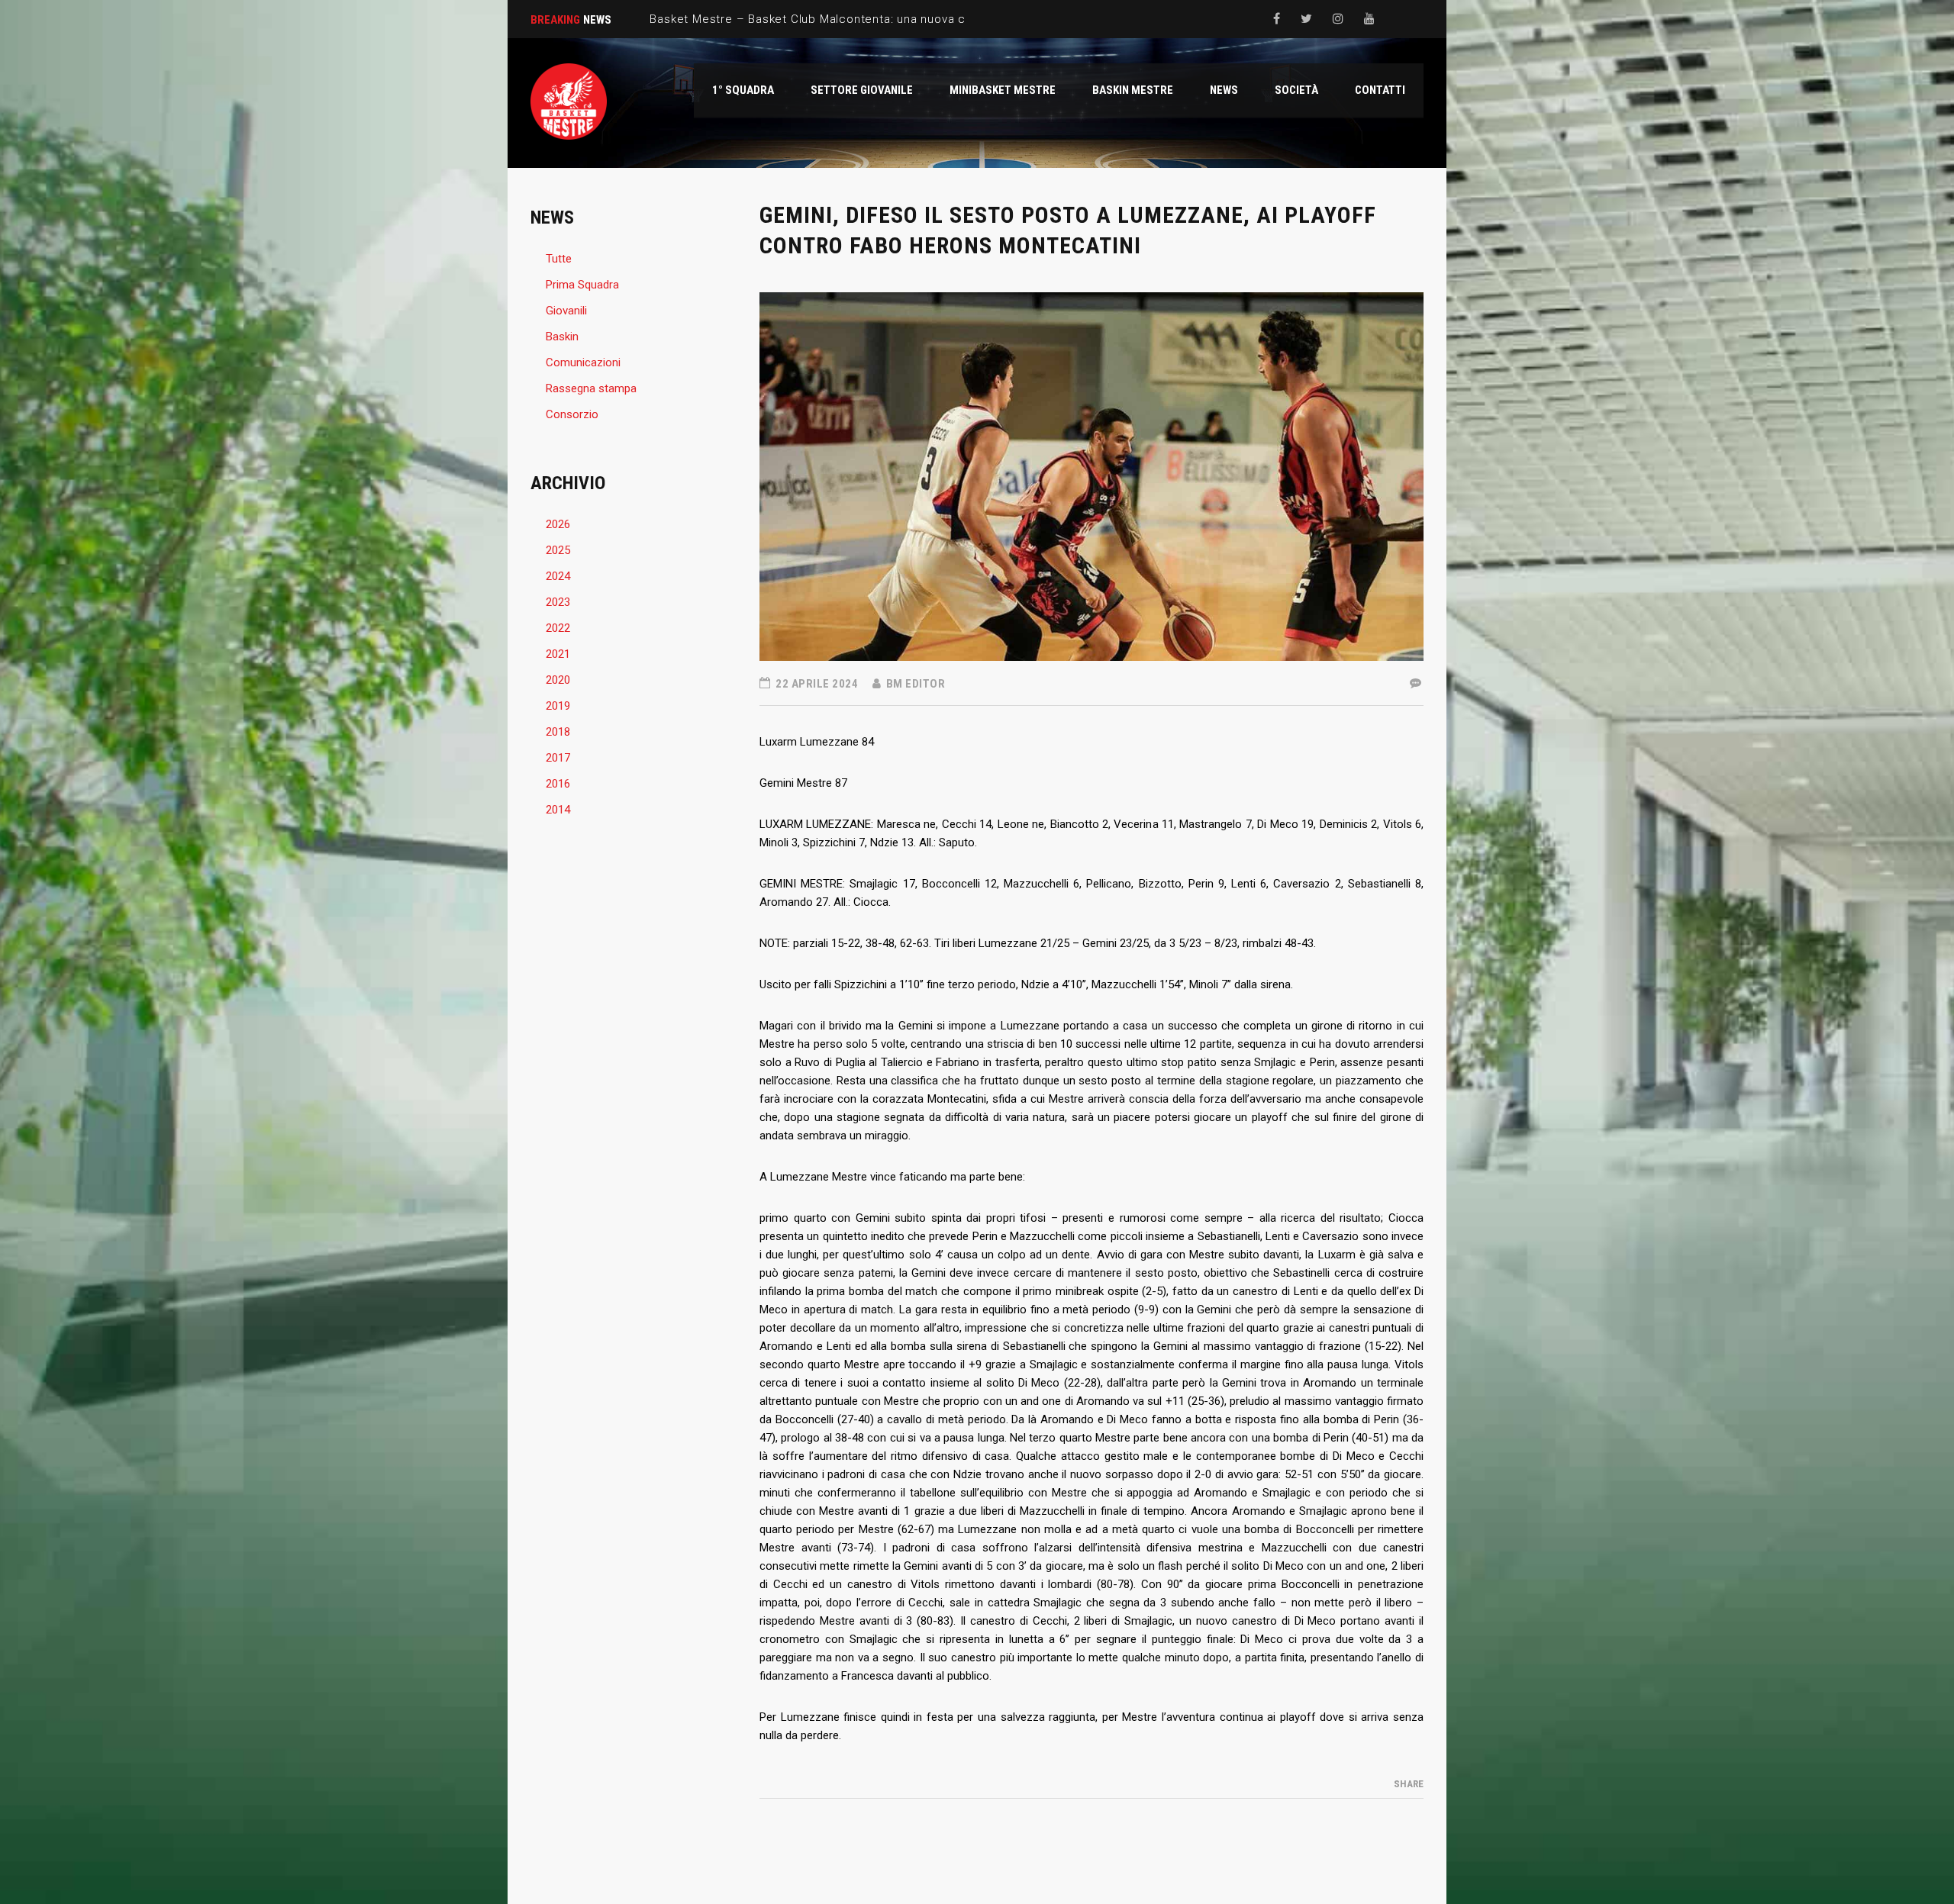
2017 (558, 758)
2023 (558, 602)
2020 (558, 680)
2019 (558, 706)
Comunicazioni (583, 362)
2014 (558, 810)
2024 (558, 576)
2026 (558, 524)
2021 (558, 654)
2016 (558, 784)
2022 (558, 628)
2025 (558, 550)
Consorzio (572, 414)
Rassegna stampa (591, 388)
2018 (558, 732)
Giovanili (566, 311)
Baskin (562, 337)
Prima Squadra (582, 285)
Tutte (559, 259)
